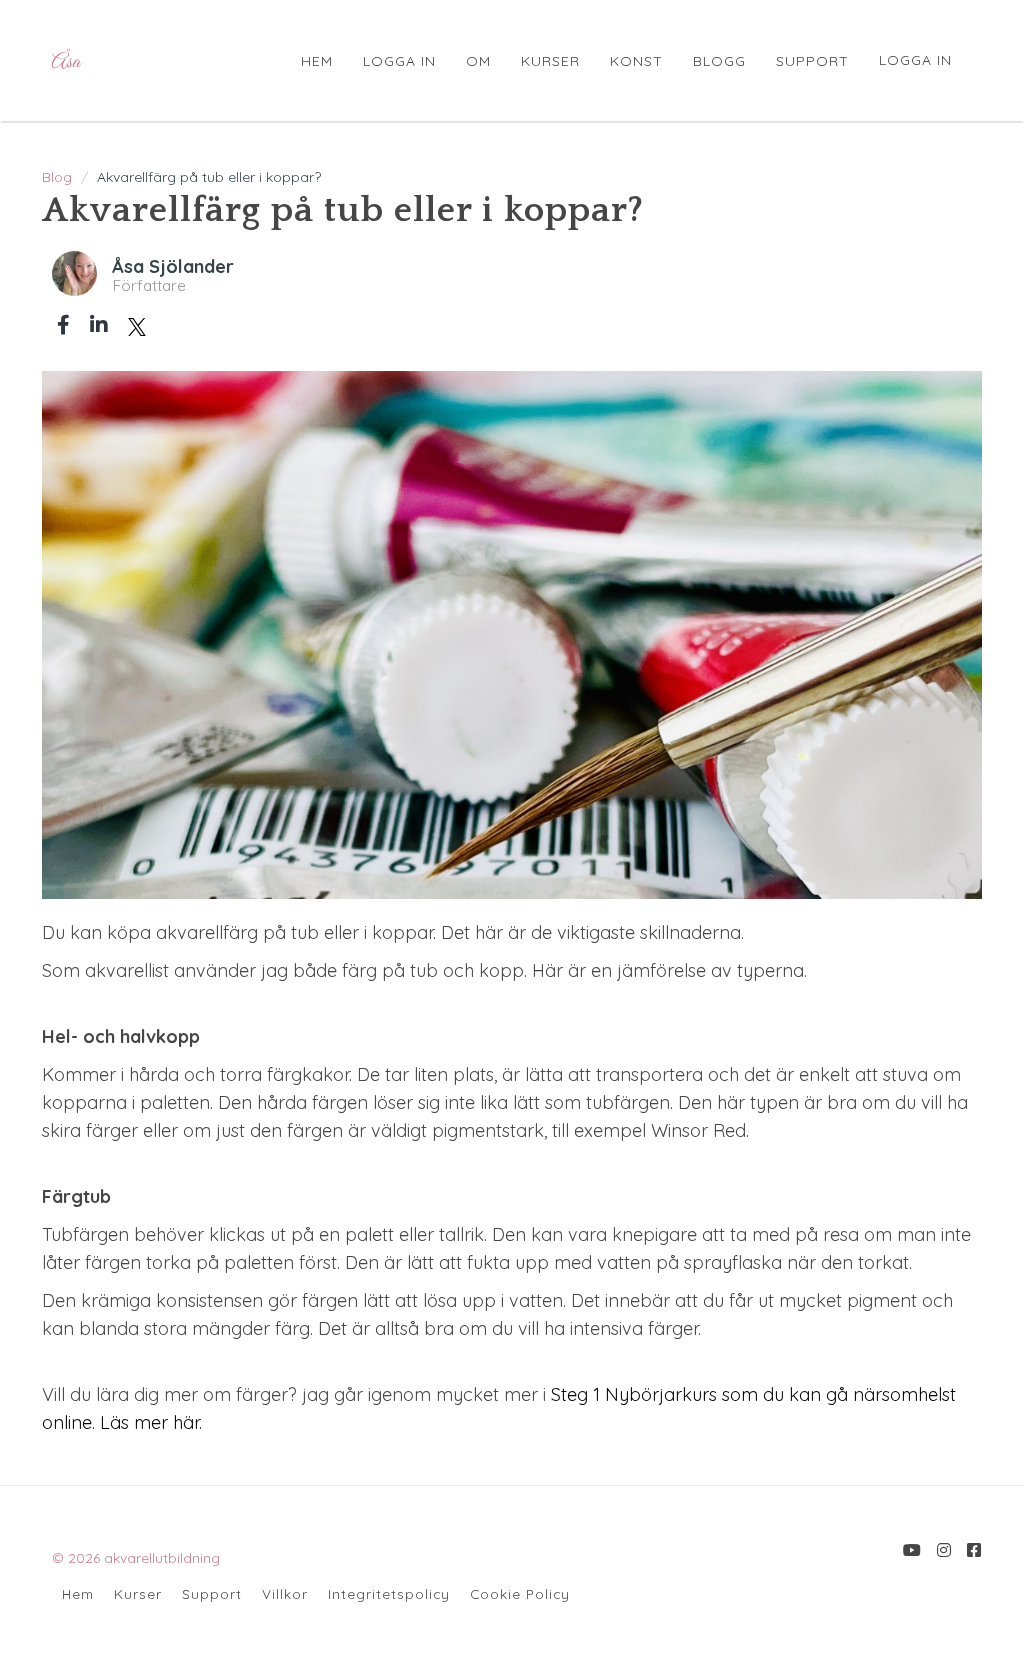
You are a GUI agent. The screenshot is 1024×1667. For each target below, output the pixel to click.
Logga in (915, 60)
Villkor (285, 1593)
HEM (317, 61)
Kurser (138, 1593)
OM (478, 61)
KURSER (550, 61)
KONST (636, 61)
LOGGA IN (399, 61)
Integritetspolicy (389, 1593)
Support (212, 1593)
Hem (78, 1593)
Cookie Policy (520, 1593)
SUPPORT (812, 61)
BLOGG (719, 61)
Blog (57, 177)
